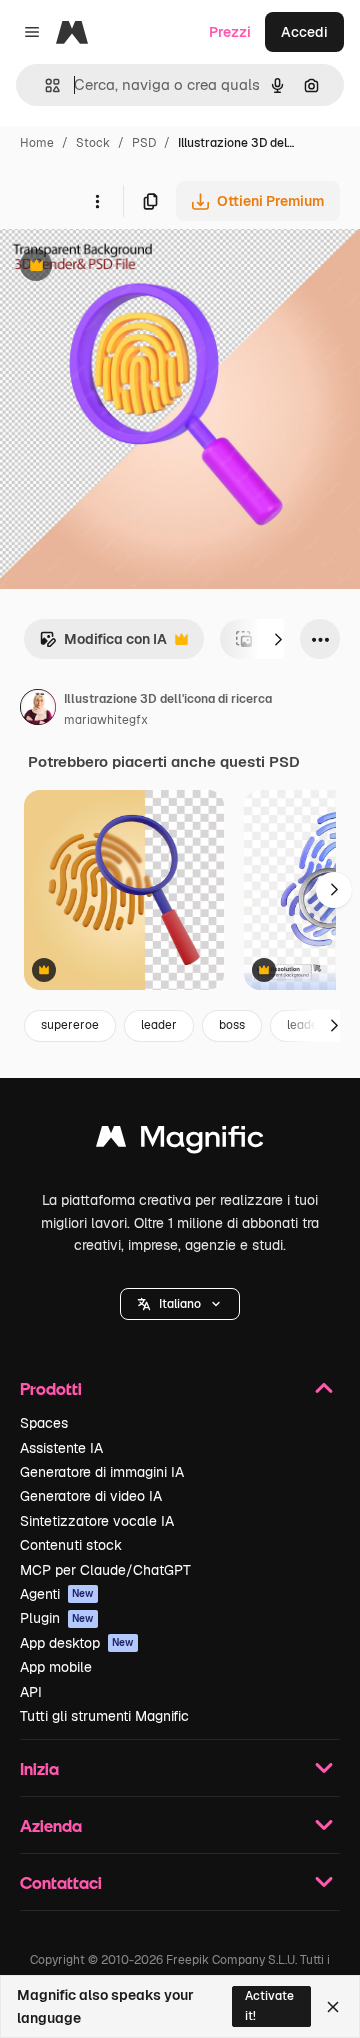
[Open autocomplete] (44, 85)
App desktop (77, 1643)
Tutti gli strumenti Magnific (104, 1716)
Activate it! (269, 2005)
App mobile (56, 1667)
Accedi (304, 32)
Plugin (57, 1618)
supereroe (70, 1025)
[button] (180, 1304)
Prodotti (51, 1388)
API (31, 1692)
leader (159, 1025)
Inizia (39, 1768)
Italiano (180, 1304)
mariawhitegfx (106, 720)
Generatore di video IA (91, 1496)
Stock (93, 143)
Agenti (57, 1594)
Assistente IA (61, 1448)
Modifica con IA (103, 644)
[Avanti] (278, 639)
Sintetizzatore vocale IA (97, 1521)
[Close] (333, 2007)
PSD (144, 143)
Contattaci (61, 1882)
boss (232, 1025)
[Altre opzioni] (97, 201)
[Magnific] (180, 1141)
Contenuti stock (71, 1545)
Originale (132, 267)
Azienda (51, 1825)
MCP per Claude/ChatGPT (105, 1570)
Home (37, 143)
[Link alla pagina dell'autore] (38, 710)
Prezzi (230, 32)
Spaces (44, 1423)
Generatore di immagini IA (102, 1472)
